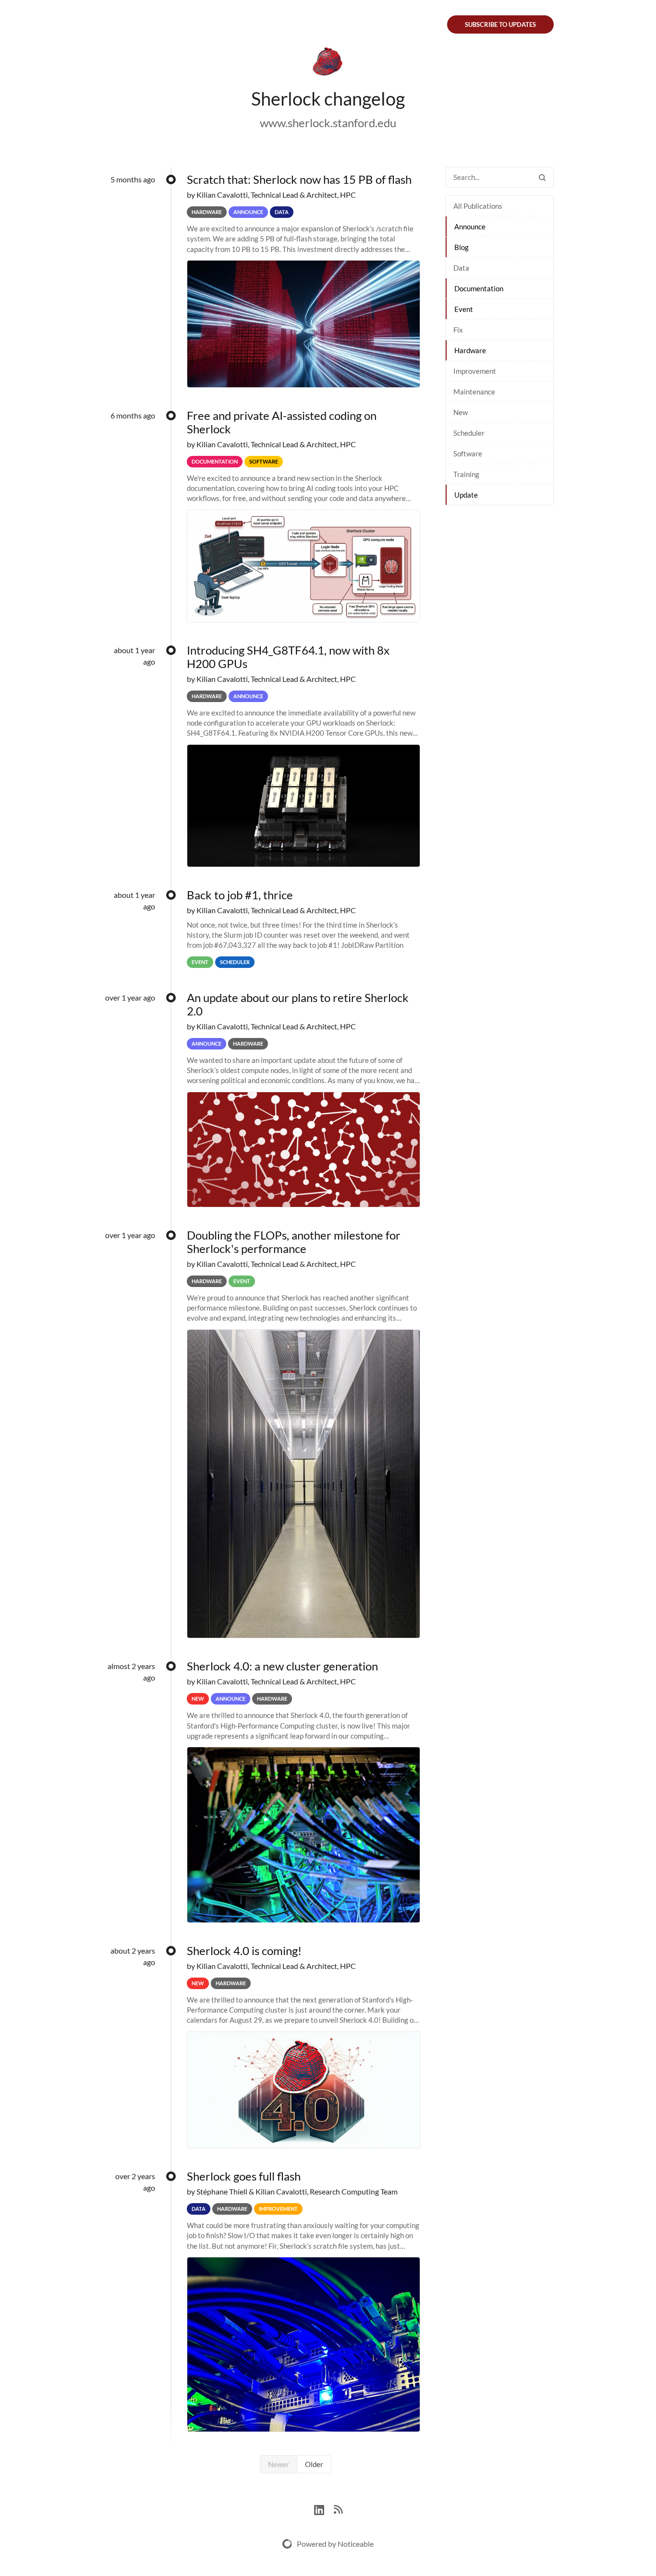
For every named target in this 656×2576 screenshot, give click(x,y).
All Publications (478, 206)
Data (461, 268)
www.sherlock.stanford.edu (328, 123)
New (461, 412)
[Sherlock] (328, 63)
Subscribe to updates (500, 24)
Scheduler (469, 433)
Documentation (479, 288)
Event (464, 309)
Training (466, 474)
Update (466, 495)
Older (314, 2464)
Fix (458, 330)
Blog (462, 247)
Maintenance (474, 392)
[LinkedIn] (324, 2509)
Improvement (475, 371)
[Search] (542, 177)
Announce (470, 227)
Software (468, 453)
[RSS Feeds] (338, 2509)
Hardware (470, 350)
